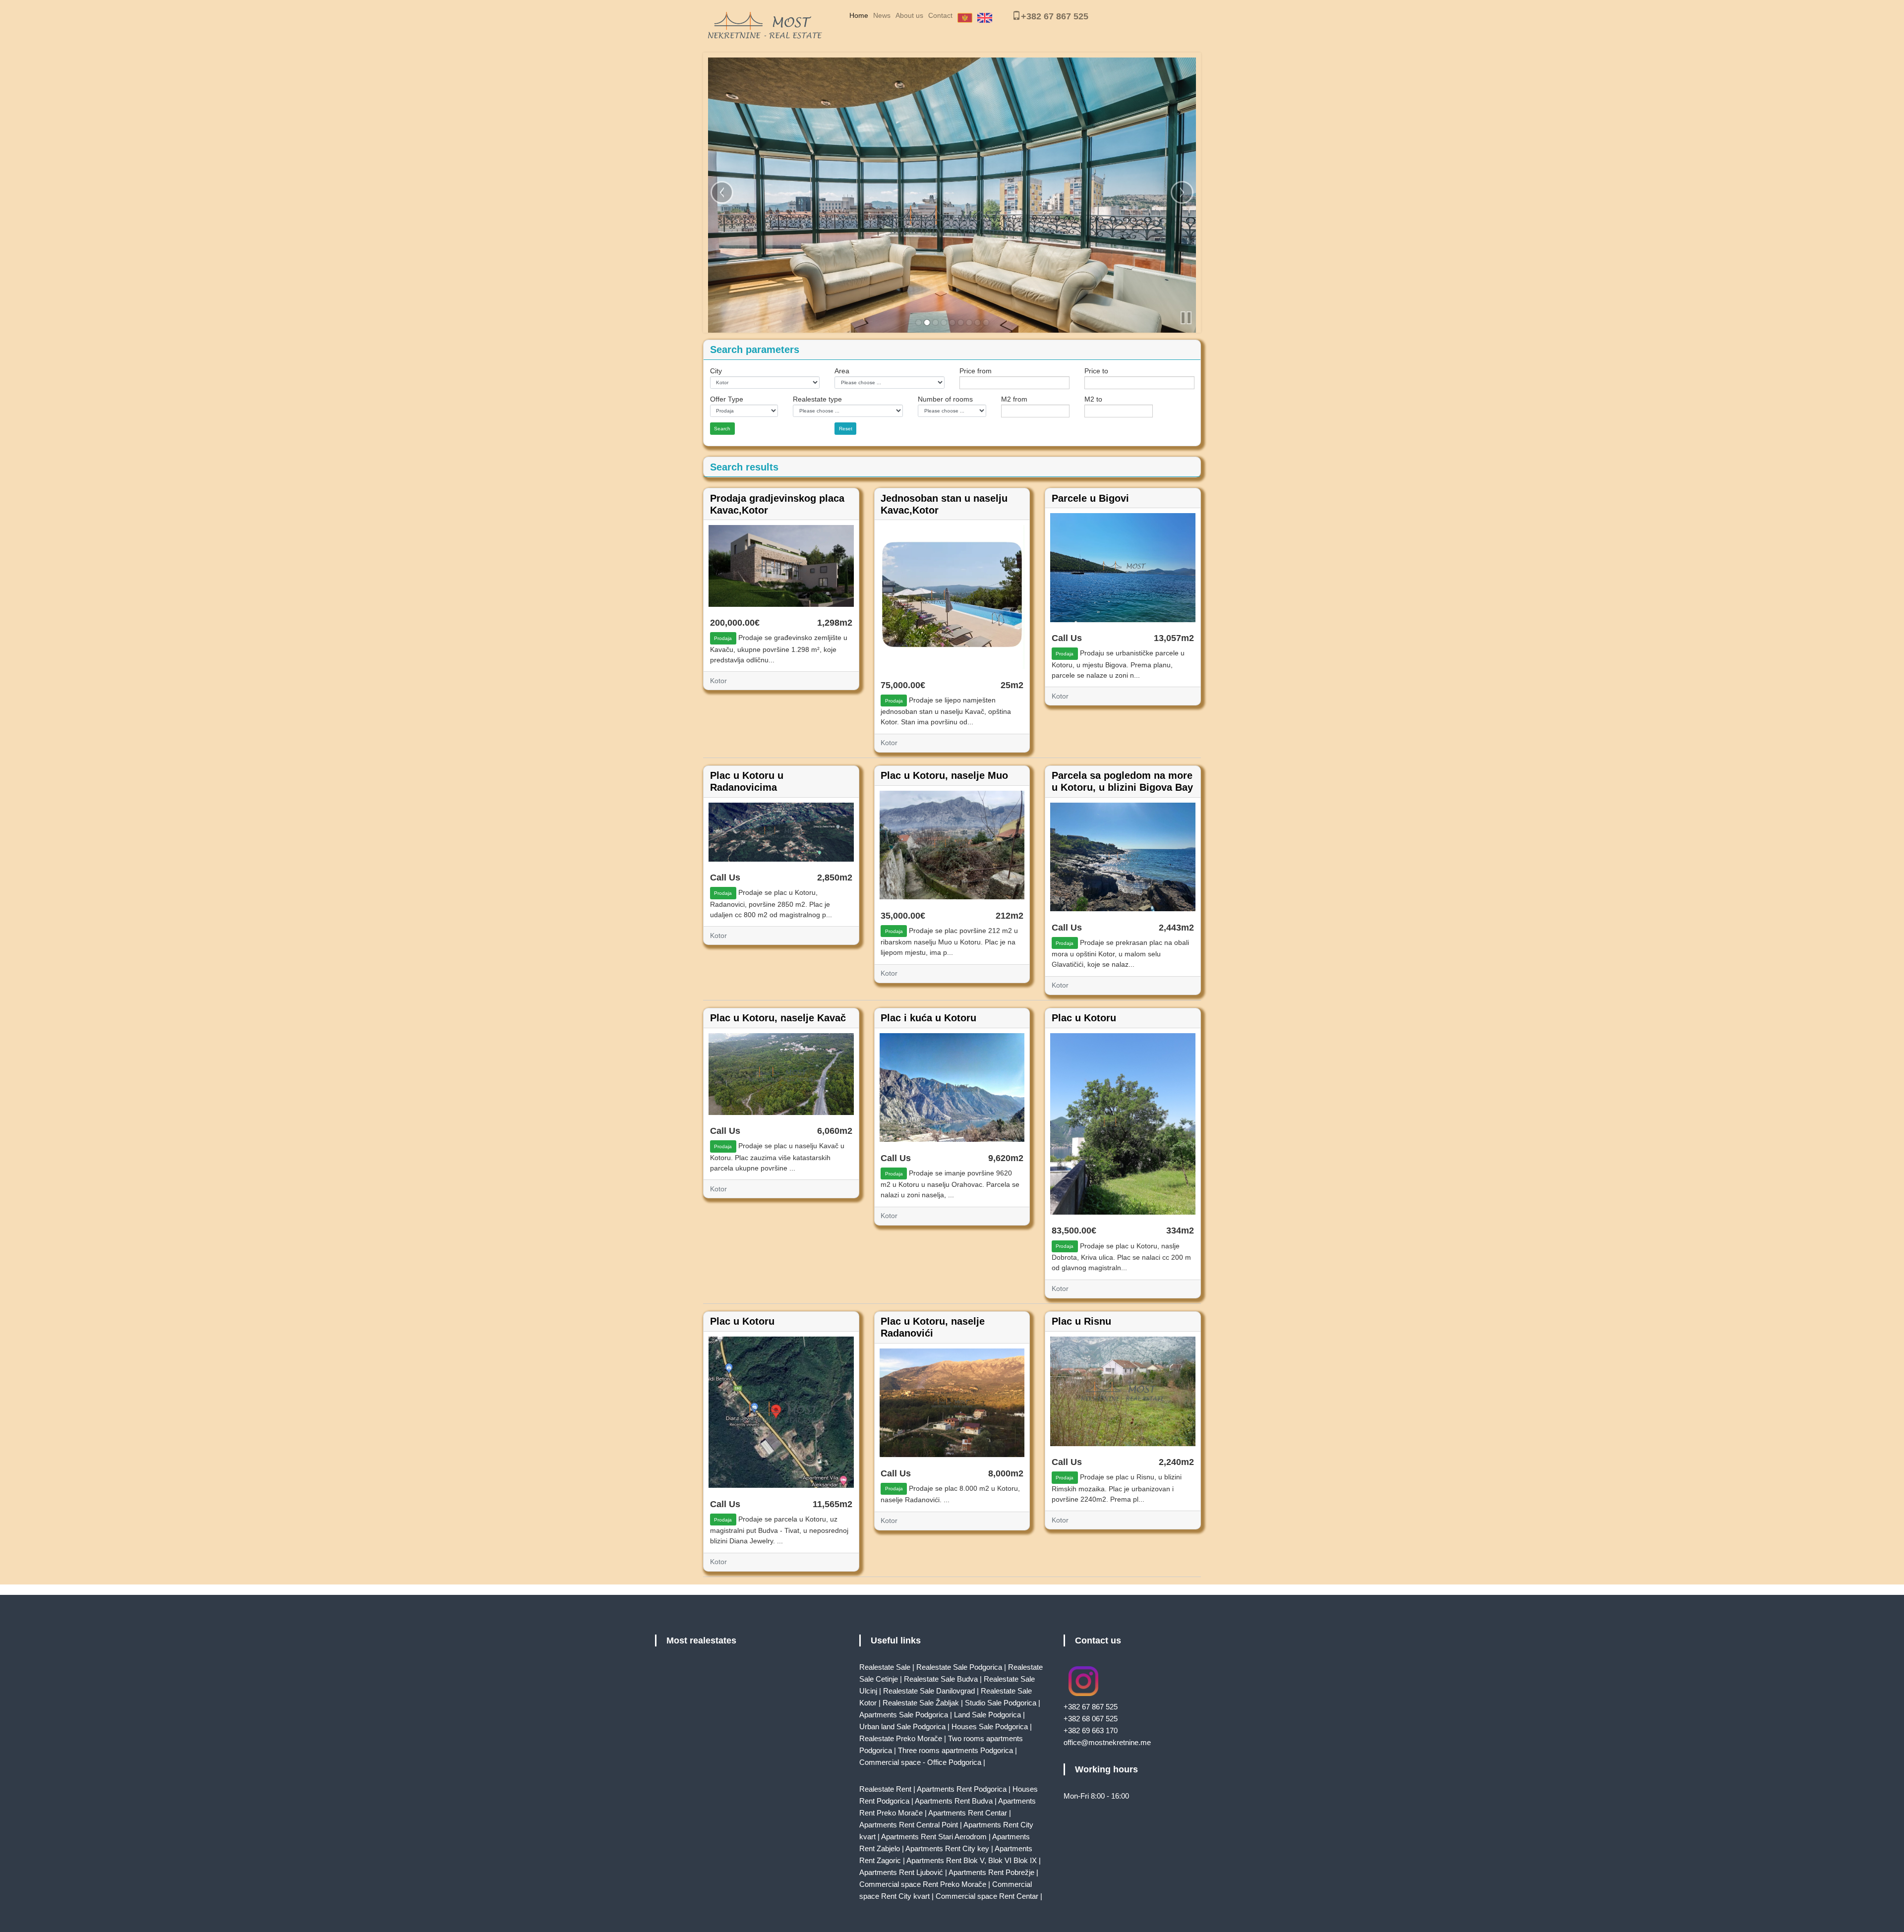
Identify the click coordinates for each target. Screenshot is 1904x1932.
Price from (976, 371)
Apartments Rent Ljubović (901, 1872)
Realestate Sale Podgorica (959, 1667)
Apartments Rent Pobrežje (991, 1872)
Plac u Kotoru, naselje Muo (944, 775)
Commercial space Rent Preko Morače (923, 1884)
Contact (940, 15)
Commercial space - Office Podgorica (920, 1762)
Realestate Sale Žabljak (921, 1703)
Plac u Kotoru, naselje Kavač (778, 1018)
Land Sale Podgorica (987, 1715)
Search (722, 429)
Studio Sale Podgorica (1001, 1703)
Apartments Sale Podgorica (904, 1715)
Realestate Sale (885, 1667)
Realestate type (817, 399)
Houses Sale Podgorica (990, 1727)
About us (909, 15)
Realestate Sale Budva (941, 1679)
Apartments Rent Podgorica (962, 1789)
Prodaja (723, 638)
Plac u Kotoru (1084, 1018)
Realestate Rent (885, 1789)
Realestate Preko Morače (901, 1738)
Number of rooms (945, 399)
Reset (846, 429)
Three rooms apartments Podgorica (955, 1750)
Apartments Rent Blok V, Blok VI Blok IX (972, 1860)
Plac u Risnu (1081, 1321)
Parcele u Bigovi (1090, 498)
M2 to (1093, 399)
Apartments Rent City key (947, 1848)
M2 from (1014, 399)
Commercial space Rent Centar (987, 1896)
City (716, 371)
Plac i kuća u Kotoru (928, 1018)
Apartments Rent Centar (968, 1813)
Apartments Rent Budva (954, 1801)
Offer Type (727, 399)
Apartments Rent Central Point (909, 1825)
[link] (919, 322)
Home (859, 15)
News (882, 15)
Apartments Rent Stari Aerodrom (934, 1837)
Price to (1096, 371)
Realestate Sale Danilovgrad (929, 1691)
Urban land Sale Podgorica (902, 1727)
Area (842, 371)
